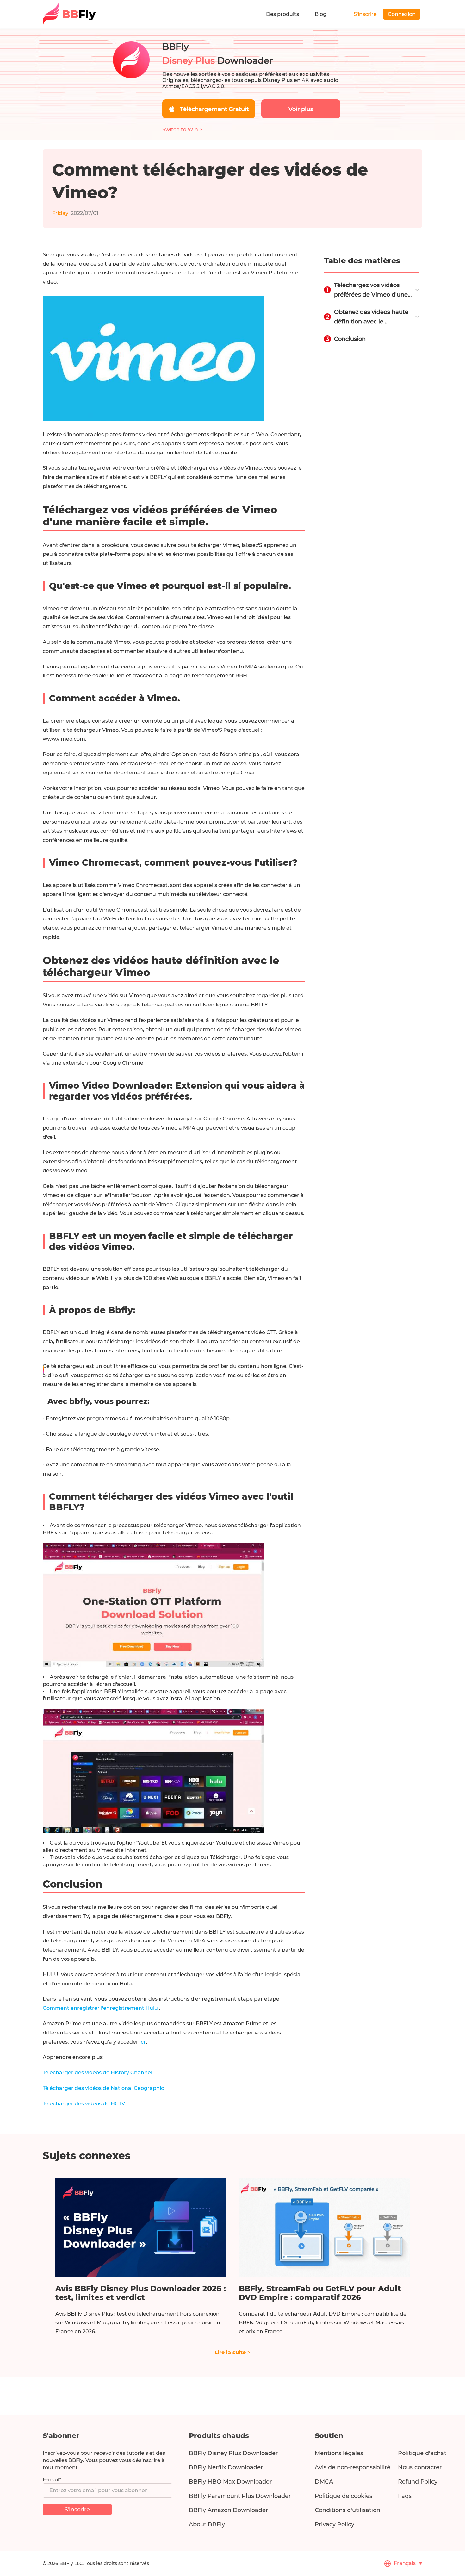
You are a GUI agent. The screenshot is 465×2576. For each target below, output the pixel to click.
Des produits (282, 14)
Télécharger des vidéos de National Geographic (103, 2088)
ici (143, 2042)
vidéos (203, 1533)
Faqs (405, 2496)
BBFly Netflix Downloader (226, 2467)
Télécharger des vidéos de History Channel (97, 2073)
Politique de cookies (344, 2496)
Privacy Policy (335, 2524)
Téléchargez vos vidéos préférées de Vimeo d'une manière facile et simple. (371, 291)
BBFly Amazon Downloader (228, 2510)
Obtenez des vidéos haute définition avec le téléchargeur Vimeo (371, 317)
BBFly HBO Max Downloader (230, 2482)
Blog (321, 14)
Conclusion (350, 339)
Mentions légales (339, 2453)
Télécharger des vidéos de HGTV (84, 2104)
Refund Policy (418, 2482)
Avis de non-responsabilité (353, 2467)
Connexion (402, 14)
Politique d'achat (422, 2453)
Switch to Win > (182, 130)
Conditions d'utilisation (347, 2510)
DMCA (324, 2482)
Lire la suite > (232, 2352)
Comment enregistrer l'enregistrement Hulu (101, 2008)
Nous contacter (420, 2467)
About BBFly (207, 2524)
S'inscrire (365, 14)
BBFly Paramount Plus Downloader (240, 2496)
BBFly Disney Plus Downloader (233, 2453)
